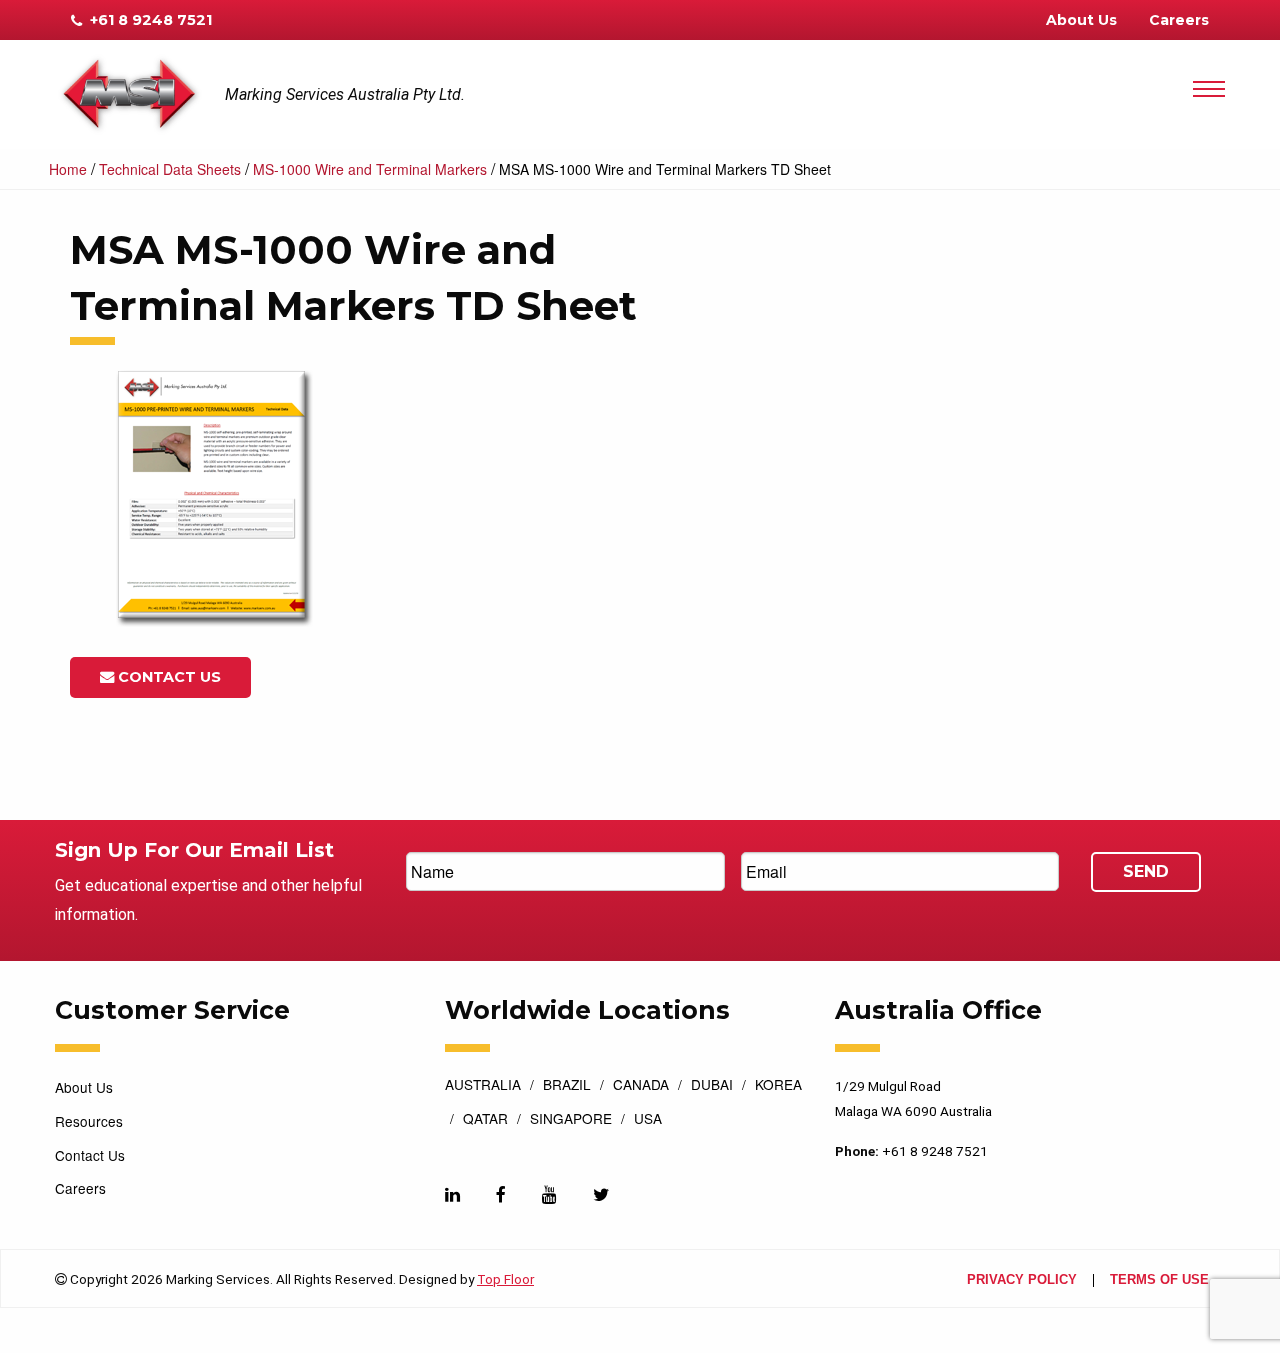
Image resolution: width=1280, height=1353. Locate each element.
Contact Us (167, 677)
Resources (89, 1121)
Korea (778, 1086)
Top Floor (505, 1279)
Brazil (567, 1086)
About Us (1081, 20)
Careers (1179, 20)
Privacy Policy (1022, 1280)
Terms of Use (1159, 1280)
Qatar (485, 1120)
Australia (483, 1086)
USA (648, 1120)
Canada (641, 1086)
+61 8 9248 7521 (149, 20)
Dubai (712, 1086)
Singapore (571, 1120)
